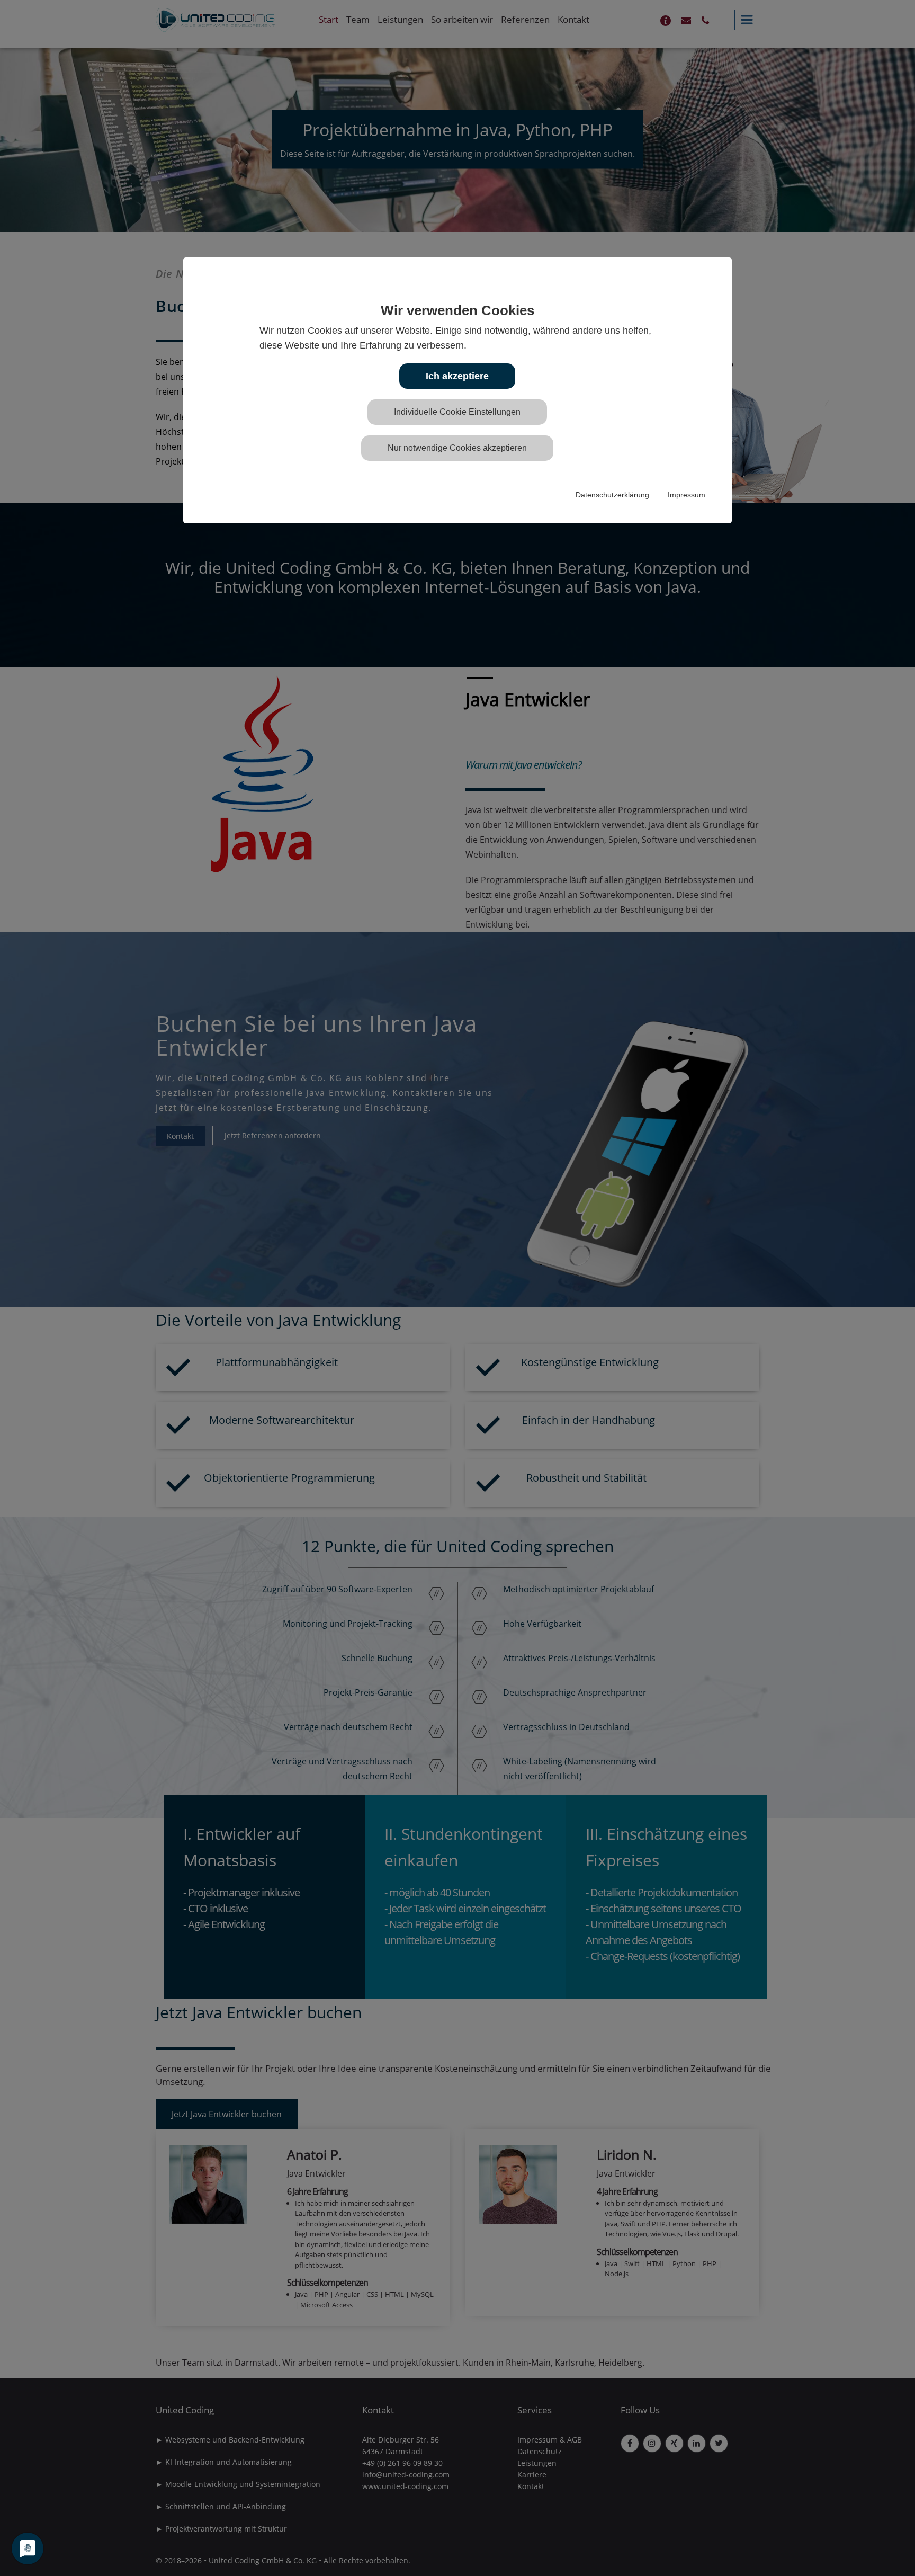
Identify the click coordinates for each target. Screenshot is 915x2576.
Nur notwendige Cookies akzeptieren (457, 448)
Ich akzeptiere (457, 376)
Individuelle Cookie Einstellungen (457, 412)
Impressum (687, 495)
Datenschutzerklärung (612, 495)
